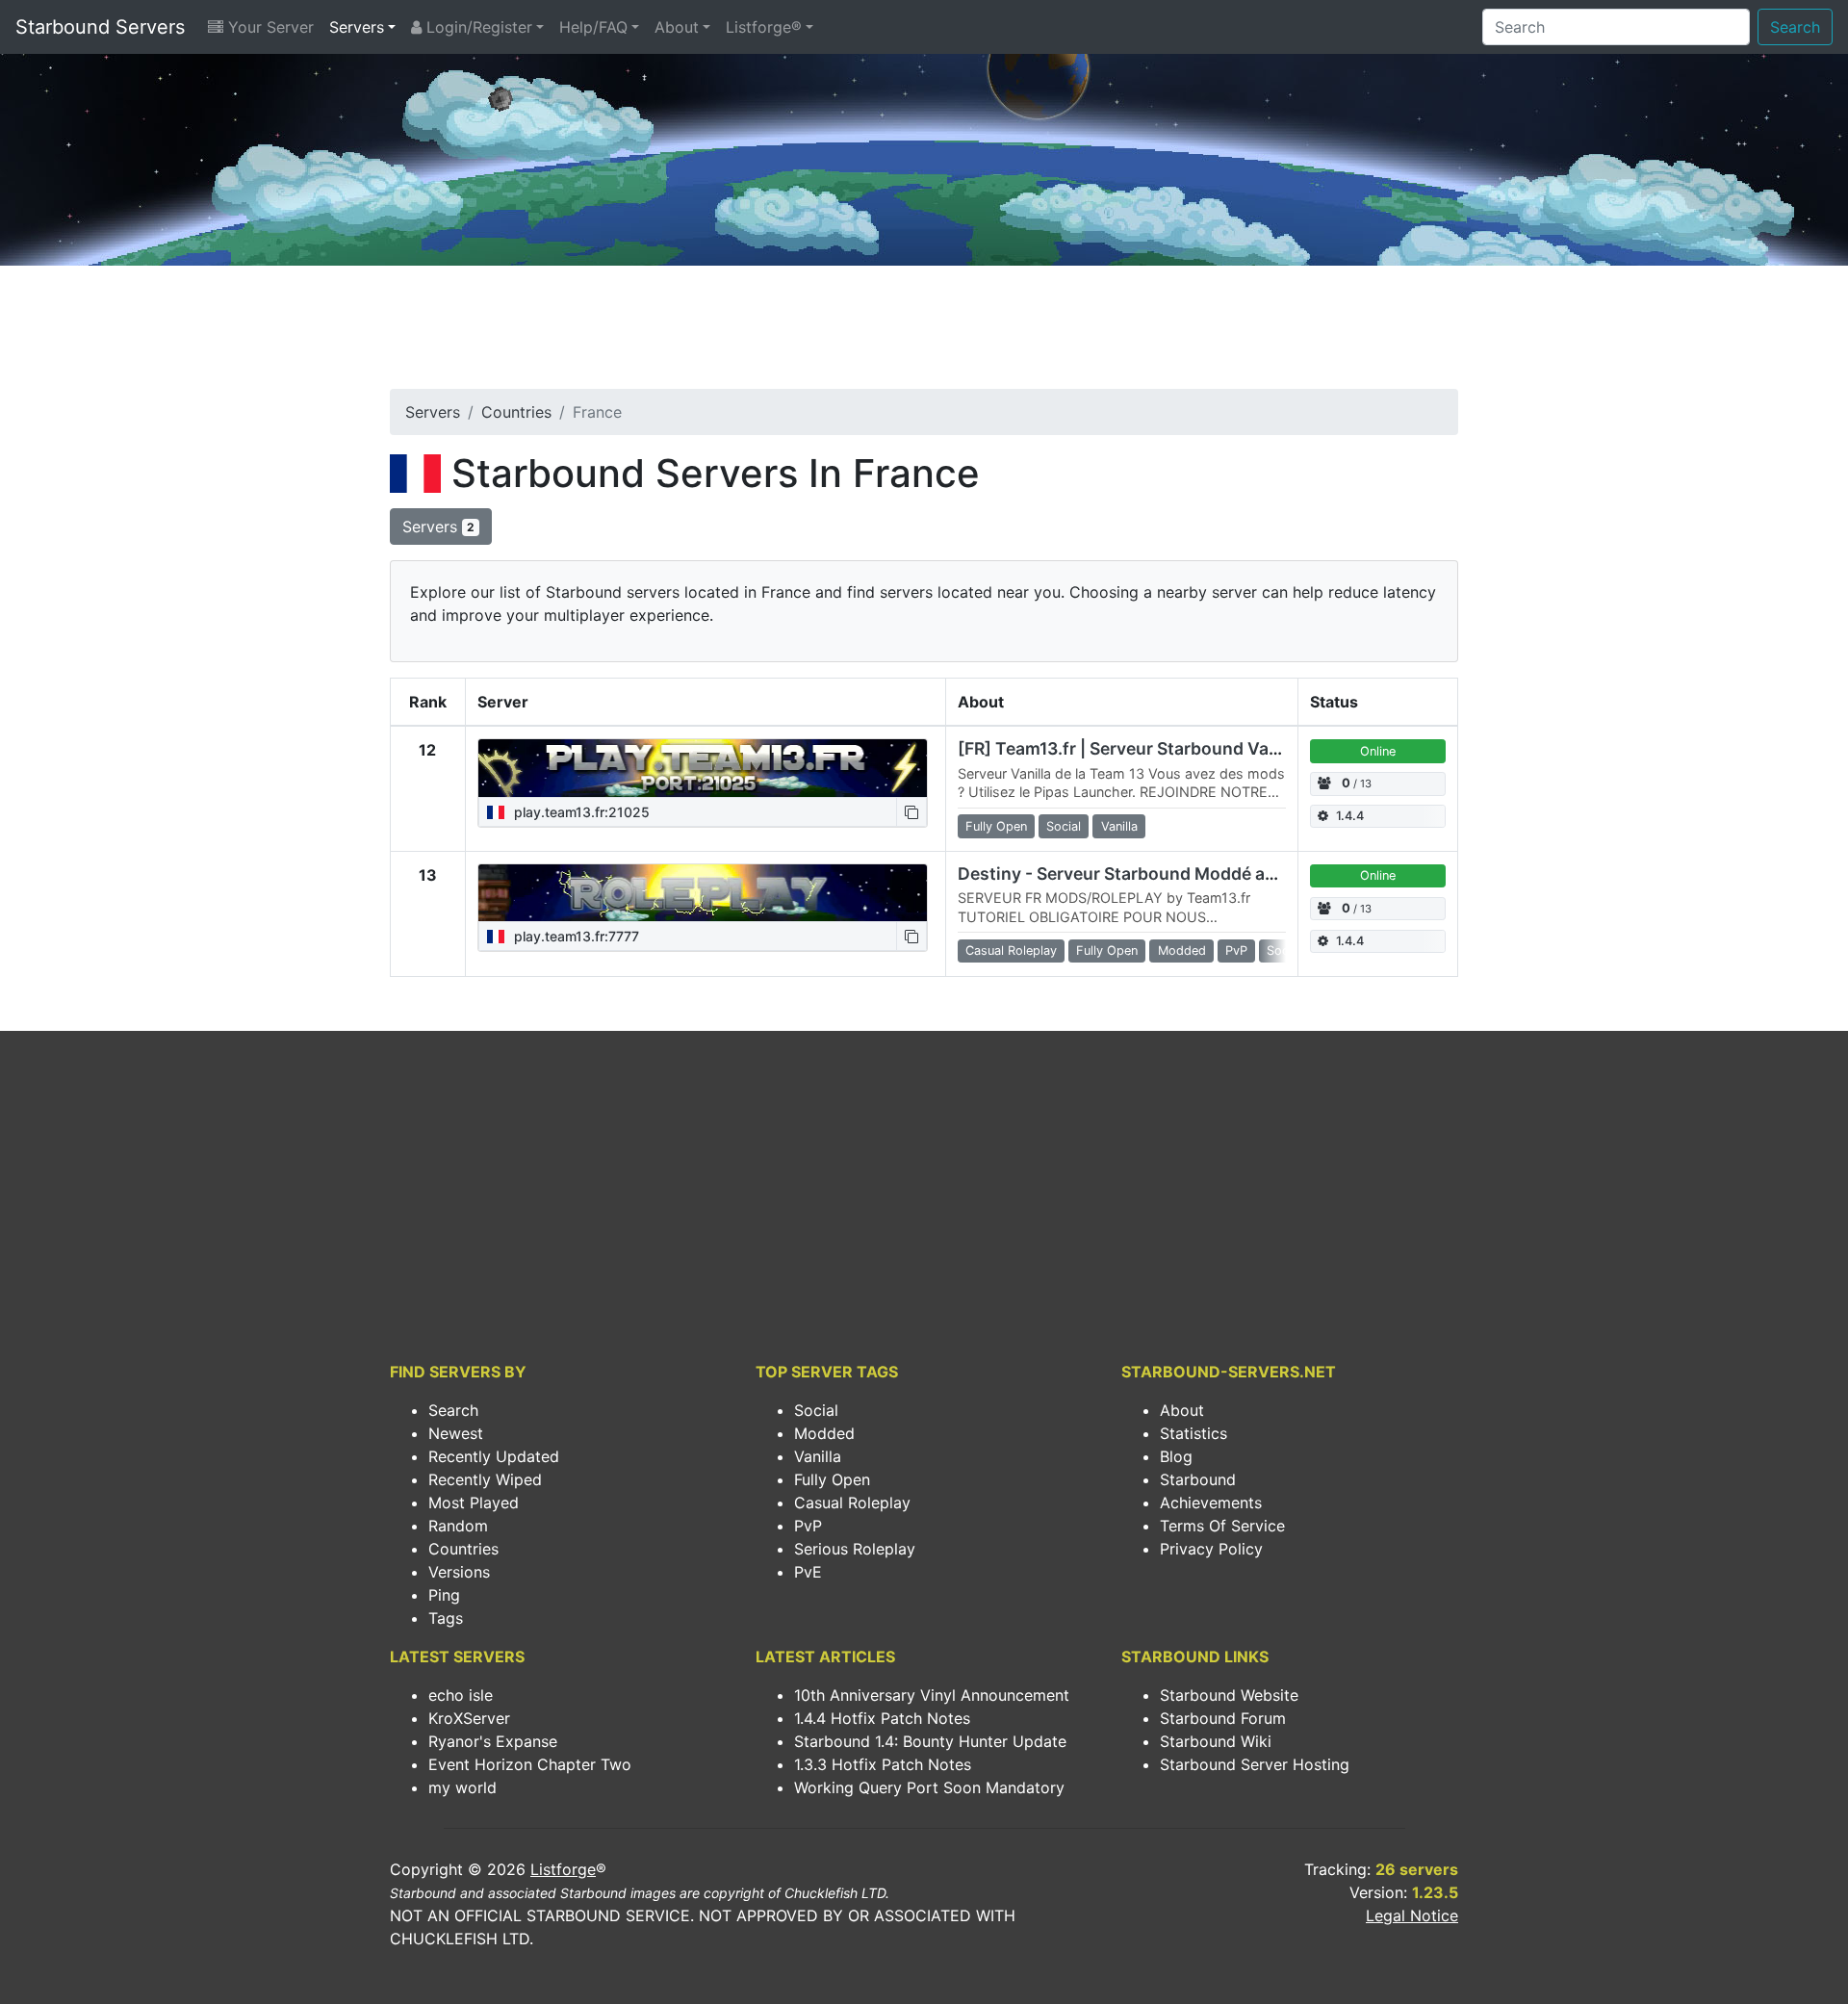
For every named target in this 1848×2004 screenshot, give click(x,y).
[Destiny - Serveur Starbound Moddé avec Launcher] (703, 893)
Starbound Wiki (1216, 1741)
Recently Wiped (485, 1479)
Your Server (269, 27)
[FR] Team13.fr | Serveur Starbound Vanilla (1130, 748)
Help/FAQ (593, 27)
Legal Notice (1412, 1915)
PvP (808, 1526)
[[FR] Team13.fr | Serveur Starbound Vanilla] (703, 768)
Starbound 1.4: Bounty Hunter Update (930, 1741)
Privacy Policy (1211, 1549)
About (677, 27)
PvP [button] (1236, 951)
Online (1378, 751)
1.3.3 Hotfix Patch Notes (883, 1764)
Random (458, 1526)
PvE (808, 1572)
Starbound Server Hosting (1255, 1764)
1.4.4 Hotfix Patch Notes (882, 1718)
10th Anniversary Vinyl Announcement (932, 1695)
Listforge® (764, 27)
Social (816, 1410)
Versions (459, 1572)
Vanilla (818, 1456)
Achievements (1211, 1503)
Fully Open (832, 1479)
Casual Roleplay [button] (1011, 951)
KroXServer (469, 1718)
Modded (824, 1433)
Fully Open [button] (996, 826)
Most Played (474, 1503)
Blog (1176, 1456)
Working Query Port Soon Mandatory (929, 1787)
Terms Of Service (1222, 1526)
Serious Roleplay (855, 1549)
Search (1795, 27)
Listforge (563, 1869)
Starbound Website (1229, 1695)
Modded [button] (1182, 951)
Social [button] (1064, 826)
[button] (911, 812)
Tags (446, 1618)
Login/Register (477, 27)
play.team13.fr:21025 (580, 812)
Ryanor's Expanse (493, 1741)
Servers (357, 27)
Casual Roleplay (852, 1503)
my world (462, 1787)
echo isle (461, 1695)
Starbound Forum (1223, 1718)
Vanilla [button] (1119, 826)
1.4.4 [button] (1350, 816)
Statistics (1193, 1433)
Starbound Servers (100, 27)
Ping (444, 1595)
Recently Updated (494, 1456)
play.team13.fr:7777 (575, 936)
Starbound (1198, 1479)
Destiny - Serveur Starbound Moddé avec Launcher (1166, 874)
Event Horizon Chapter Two (530, 1764)
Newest (456, 1433)
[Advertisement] (924, 333)
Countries (516, 412)
